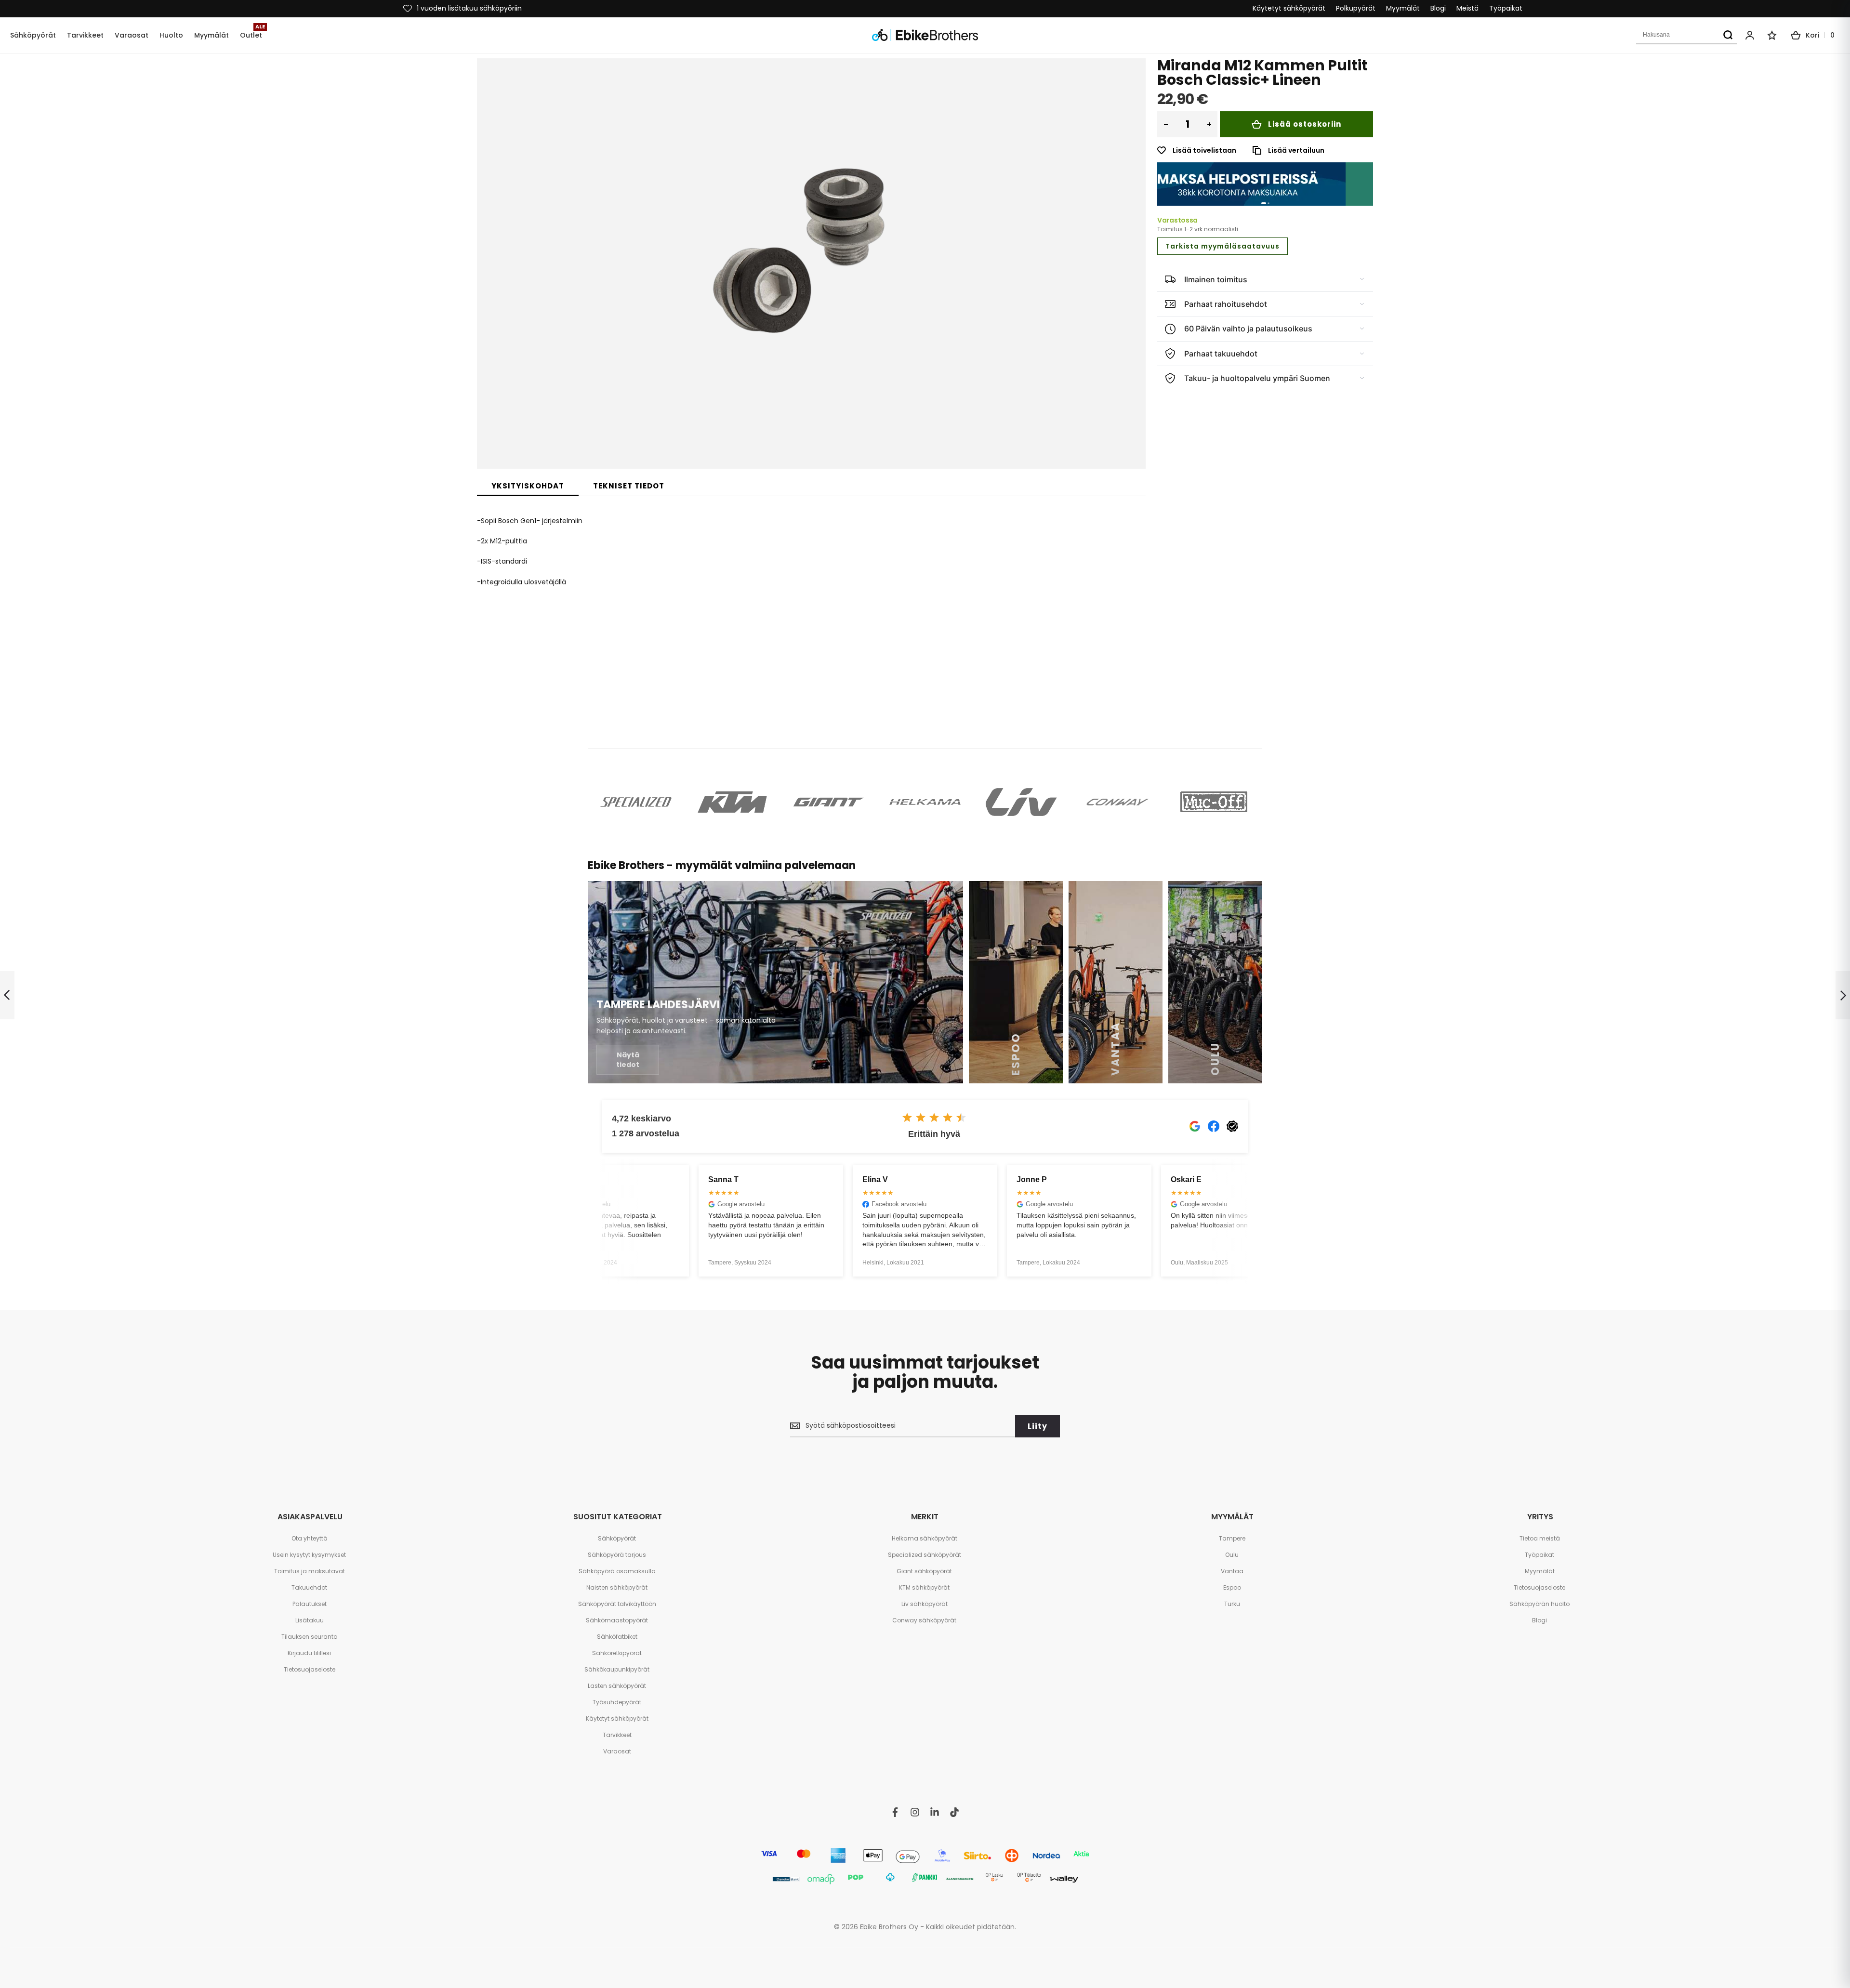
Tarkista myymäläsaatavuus (1222, 246)
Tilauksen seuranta (310, 1637)
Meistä (1467, 8)
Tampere (1232, 1538)
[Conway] (1118, 802)
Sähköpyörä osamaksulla (617, 1571)
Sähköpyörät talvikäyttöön (617, 1604)
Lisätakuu (310, 1620)
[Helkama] (925, 802)
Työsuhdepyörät (617, 1702)
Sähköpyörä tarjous (617, 1555)
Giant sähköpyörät (924, 1571)
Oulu (1232, 1555)
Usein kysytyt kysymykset (309, 1555)
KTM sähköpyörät (924, 1587)
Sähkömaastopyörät (617, 1620)
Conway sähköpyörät (924, 1620)
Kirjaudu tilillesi (309, 1653)
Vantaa (1232, 1571)
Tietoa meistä (1540, 1538)
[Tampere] (775, 982)
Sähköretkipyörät (617, 1653)
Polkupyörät (1356, 8)
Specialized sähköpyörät (925, 1555)
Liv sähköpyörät (925, 1604)
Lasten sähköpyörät (617, 1686)
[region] (1265, 184)
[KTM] (732, 802)
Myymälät (1403, 8)
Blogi (1438, 8)
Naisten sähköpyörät (617, 1587)
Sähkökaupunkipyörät (617, 1669)
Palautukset (310, 1604)
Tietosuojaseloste (310, 1669)
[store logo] (925, 35)
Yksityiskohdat (528, 486)
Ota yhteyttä (310, 1538)
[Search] (1728, 35)
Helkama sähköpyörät (925, 1538)
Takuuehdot (309, 1587)
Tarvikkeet (617, 1735)
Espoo (1232, 1587)
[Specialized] (636, 802)
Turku (1232, 1604)
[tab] (528, 486)
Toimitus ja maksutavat (310, 1571)
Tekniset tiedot (629, 486)
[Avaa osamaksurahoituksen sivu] (1265, 184)
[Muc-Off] (1214, 802)
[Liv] (1021, 802)
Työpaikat (1506, 8)
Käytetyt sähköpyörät (1289, 8)
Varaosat (617, 1751)
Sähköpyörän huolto (1539, 1604)
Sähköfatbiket (617, 1637)
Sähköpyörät (617, 1538)
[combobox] (1686, 35)
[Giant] (829, 802)
